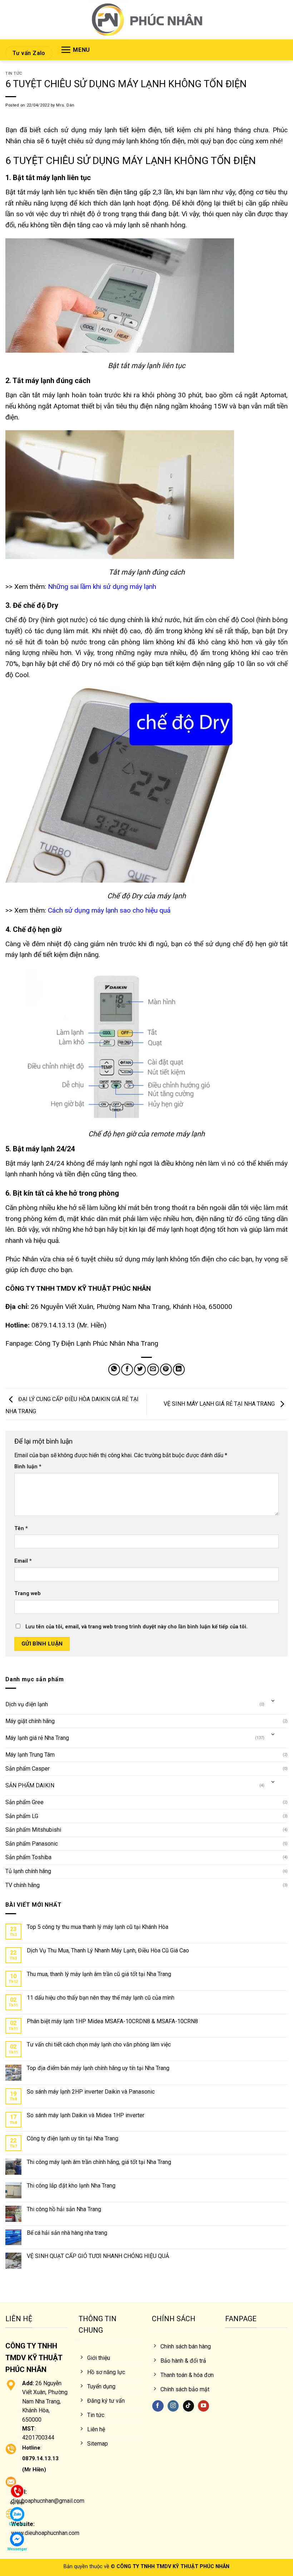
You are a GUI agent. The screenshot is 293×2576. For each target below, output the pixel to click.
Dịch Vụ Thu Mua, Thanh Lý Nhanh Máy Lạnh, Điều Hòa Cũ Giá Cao (108, 1950)
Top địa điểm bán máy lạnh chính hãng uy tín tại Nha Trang (98, 2068)
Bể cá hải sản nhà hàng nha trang (67, 2233)
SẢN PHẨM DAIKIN (30, 1785)
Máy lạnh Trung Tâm (30, 1755)
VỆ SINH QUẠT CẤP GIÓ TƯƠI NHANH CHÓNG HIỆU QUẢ (98, 2256)
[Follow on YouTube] (203, 2406)
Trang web (28, 1594)
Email (23, 1561)
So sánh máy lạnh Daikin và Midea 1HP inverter (86, 2115)
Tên (21, 1528)
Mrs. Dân (65, 105)
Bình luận (28, 1467)
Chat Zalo (17, 2524)
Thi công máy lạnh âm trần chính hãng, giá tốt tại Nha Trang (99, 2162)
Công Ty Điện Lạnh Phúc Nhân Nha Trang (96, 1343)
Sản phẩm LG (22, 1816)
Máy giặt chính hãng (30, 1721)
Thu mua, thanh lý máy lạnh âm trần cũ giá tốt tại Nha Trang (99, 1974)
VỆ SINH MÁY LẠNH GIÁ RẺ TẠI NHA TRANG (220, 1404)
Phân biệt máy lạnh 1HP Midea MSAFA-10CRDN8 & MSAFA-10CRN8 (112, 2021)
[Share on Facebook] (127, 1369)
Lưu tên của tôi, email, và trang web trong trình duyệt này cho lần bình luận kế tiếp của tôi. (136, 1627)
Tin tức (14, 73)
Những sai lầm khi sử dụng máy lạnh (102, 587)
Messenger (17, 2549)
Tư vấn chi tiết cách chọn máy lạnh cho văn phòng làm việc (99, 2044)
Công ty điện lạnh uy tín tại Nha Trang (73, 2138)
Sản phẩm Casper (28, 1769)
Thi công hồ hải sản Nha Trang (64, 2209)
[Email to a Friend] (153, 1369)
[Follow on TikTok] (188, 2406)
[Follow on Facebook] (158, 2406)
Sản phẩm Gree (24, 1802)
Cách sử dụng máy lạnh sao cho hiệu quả (109, 910)
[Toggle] (273, 1701)
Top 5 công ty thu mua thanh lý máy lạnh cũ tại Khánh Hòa (98, 1927)
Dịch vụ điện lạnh (27, 1704)
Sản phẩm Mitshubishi (33, 1830)
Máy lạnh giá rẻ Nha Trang (37, 1738)
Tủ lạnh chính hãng (28, 1871)
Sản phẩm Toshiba (28, 1857)
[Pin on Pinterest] (166, 1369)
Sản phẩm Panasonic (32, 1844)
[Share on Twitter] (140, 1369)
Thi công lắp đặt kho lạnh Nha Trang (71, 2186)
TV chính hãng (23, 1885)
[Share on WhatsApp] (114, 1369)
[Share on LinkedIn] (179, 1369)
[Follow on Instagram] (173, 2406)
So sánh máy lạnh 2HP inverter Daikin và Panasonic (91, 2092)
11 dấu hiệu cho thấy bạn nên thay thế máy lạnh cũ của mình (101, 1998)
